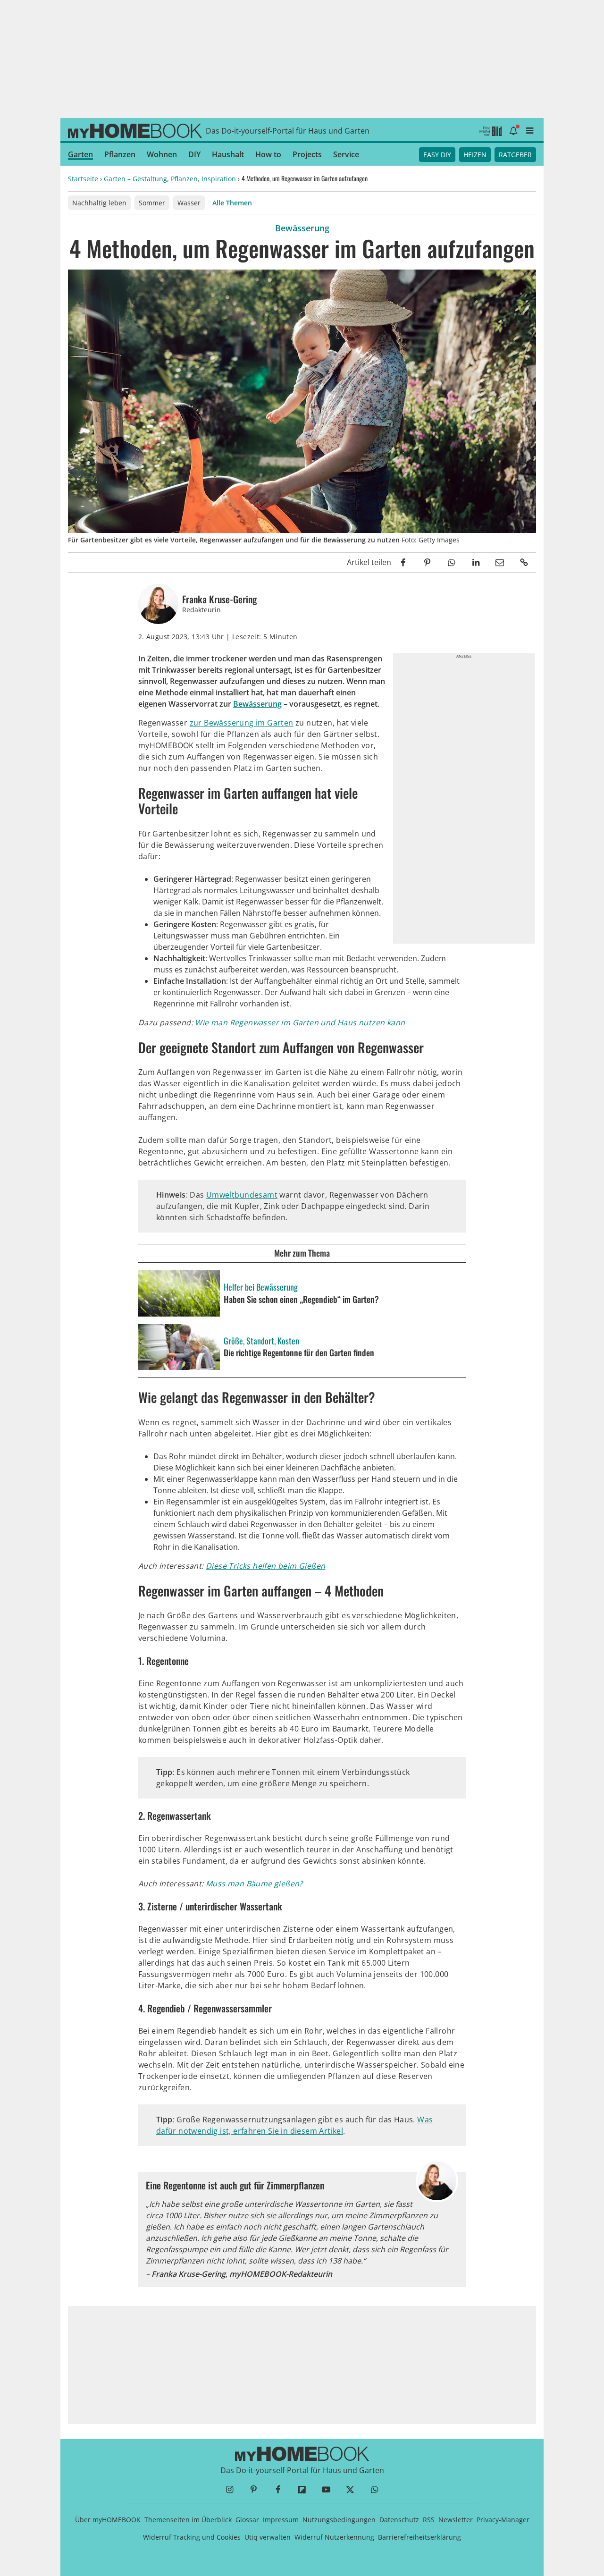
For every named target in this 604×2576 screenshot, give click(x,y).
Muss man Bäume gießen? (254, 1883)
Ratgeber (515, 155)
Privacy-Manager (503, 2520)
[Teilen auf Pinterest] (427, 562)
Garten (80, 154)
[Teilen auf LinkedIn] (475, 562)
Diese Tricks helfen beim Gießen (265, 1566)
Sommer (152, 203)
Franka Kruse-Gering (219, 599)
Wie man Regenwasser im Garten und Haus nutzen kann (300, 1022)
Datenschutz (399, 2520)
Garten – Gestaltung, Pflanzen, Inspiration (170, 179)
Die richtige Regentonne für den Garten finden (299, 1353)
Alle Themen (232, 203)
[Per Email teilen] (500, 562)
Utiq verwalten (268, 2537)
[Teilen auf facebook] (403, 562)
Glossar (247, 2520)
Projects (307, 154)
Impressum (281, 2520)
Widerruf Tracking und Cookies (192, 2537)
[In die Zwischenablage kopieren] (524, 562)
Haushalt (228, 154)
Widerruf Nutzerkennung (334, 2537)
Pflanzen (120, 154)
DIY (194, 154)
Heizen (475, 155)
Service (346, 154)
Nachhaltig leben (99, 203)
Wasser (189, 203)
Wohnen (162, 154)
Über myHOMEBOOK (108, 2520)
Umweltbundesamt (242, 1195)
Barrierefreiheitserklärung (419, 2537)
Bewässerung (257, 704)
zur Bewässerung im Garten (242, 723)
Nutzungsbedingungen (339, 2520)
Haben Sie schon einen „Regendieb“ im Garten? (301, 1300)
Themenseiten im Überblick (188, 2520)
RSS (429, 2520)
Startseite (83, 179)
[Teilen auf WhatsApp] (451, 562)
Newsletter (456, 2520)
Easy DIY (437, 155)
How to (268, 154)
